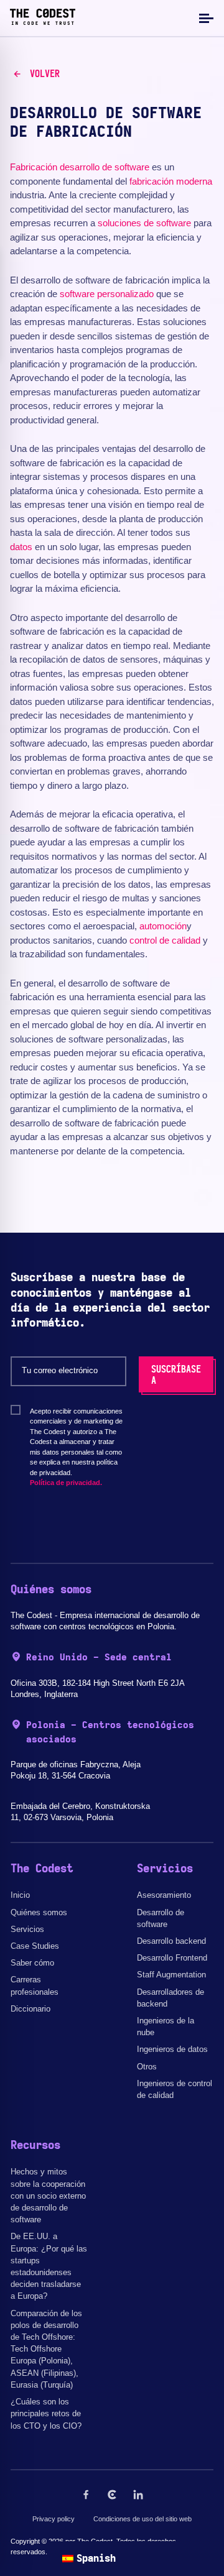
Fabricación (34, 167)
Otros (147, 2067)
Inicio (20, 1895)
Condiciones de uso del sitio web (142, 2519)
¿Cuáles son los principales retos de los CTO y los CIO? (46, 2413)
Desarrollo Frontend (172, 1958)
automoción (163, 926)
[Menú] (205, 18)
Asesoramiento (164, 1895)
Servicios (27, 1929)
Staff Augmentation (171, 1975)
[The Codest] (43, 22)
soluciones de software (144, 223)
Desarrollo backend (171, 1941)
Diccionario (30, 2009)
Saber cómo (32, 1963)
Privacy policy (54, 2519)
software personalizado (107, 294)
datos (21, 547)
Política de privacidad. (66, 1483)
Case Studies (35, 1946)
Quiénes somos (39, 1912)
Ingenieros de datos (172, 2049)
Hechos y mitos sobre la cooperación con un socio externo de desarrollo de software (48, 2196)
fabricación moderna (171, 181)
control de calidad (165, 940)
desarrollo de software (105, 167)
